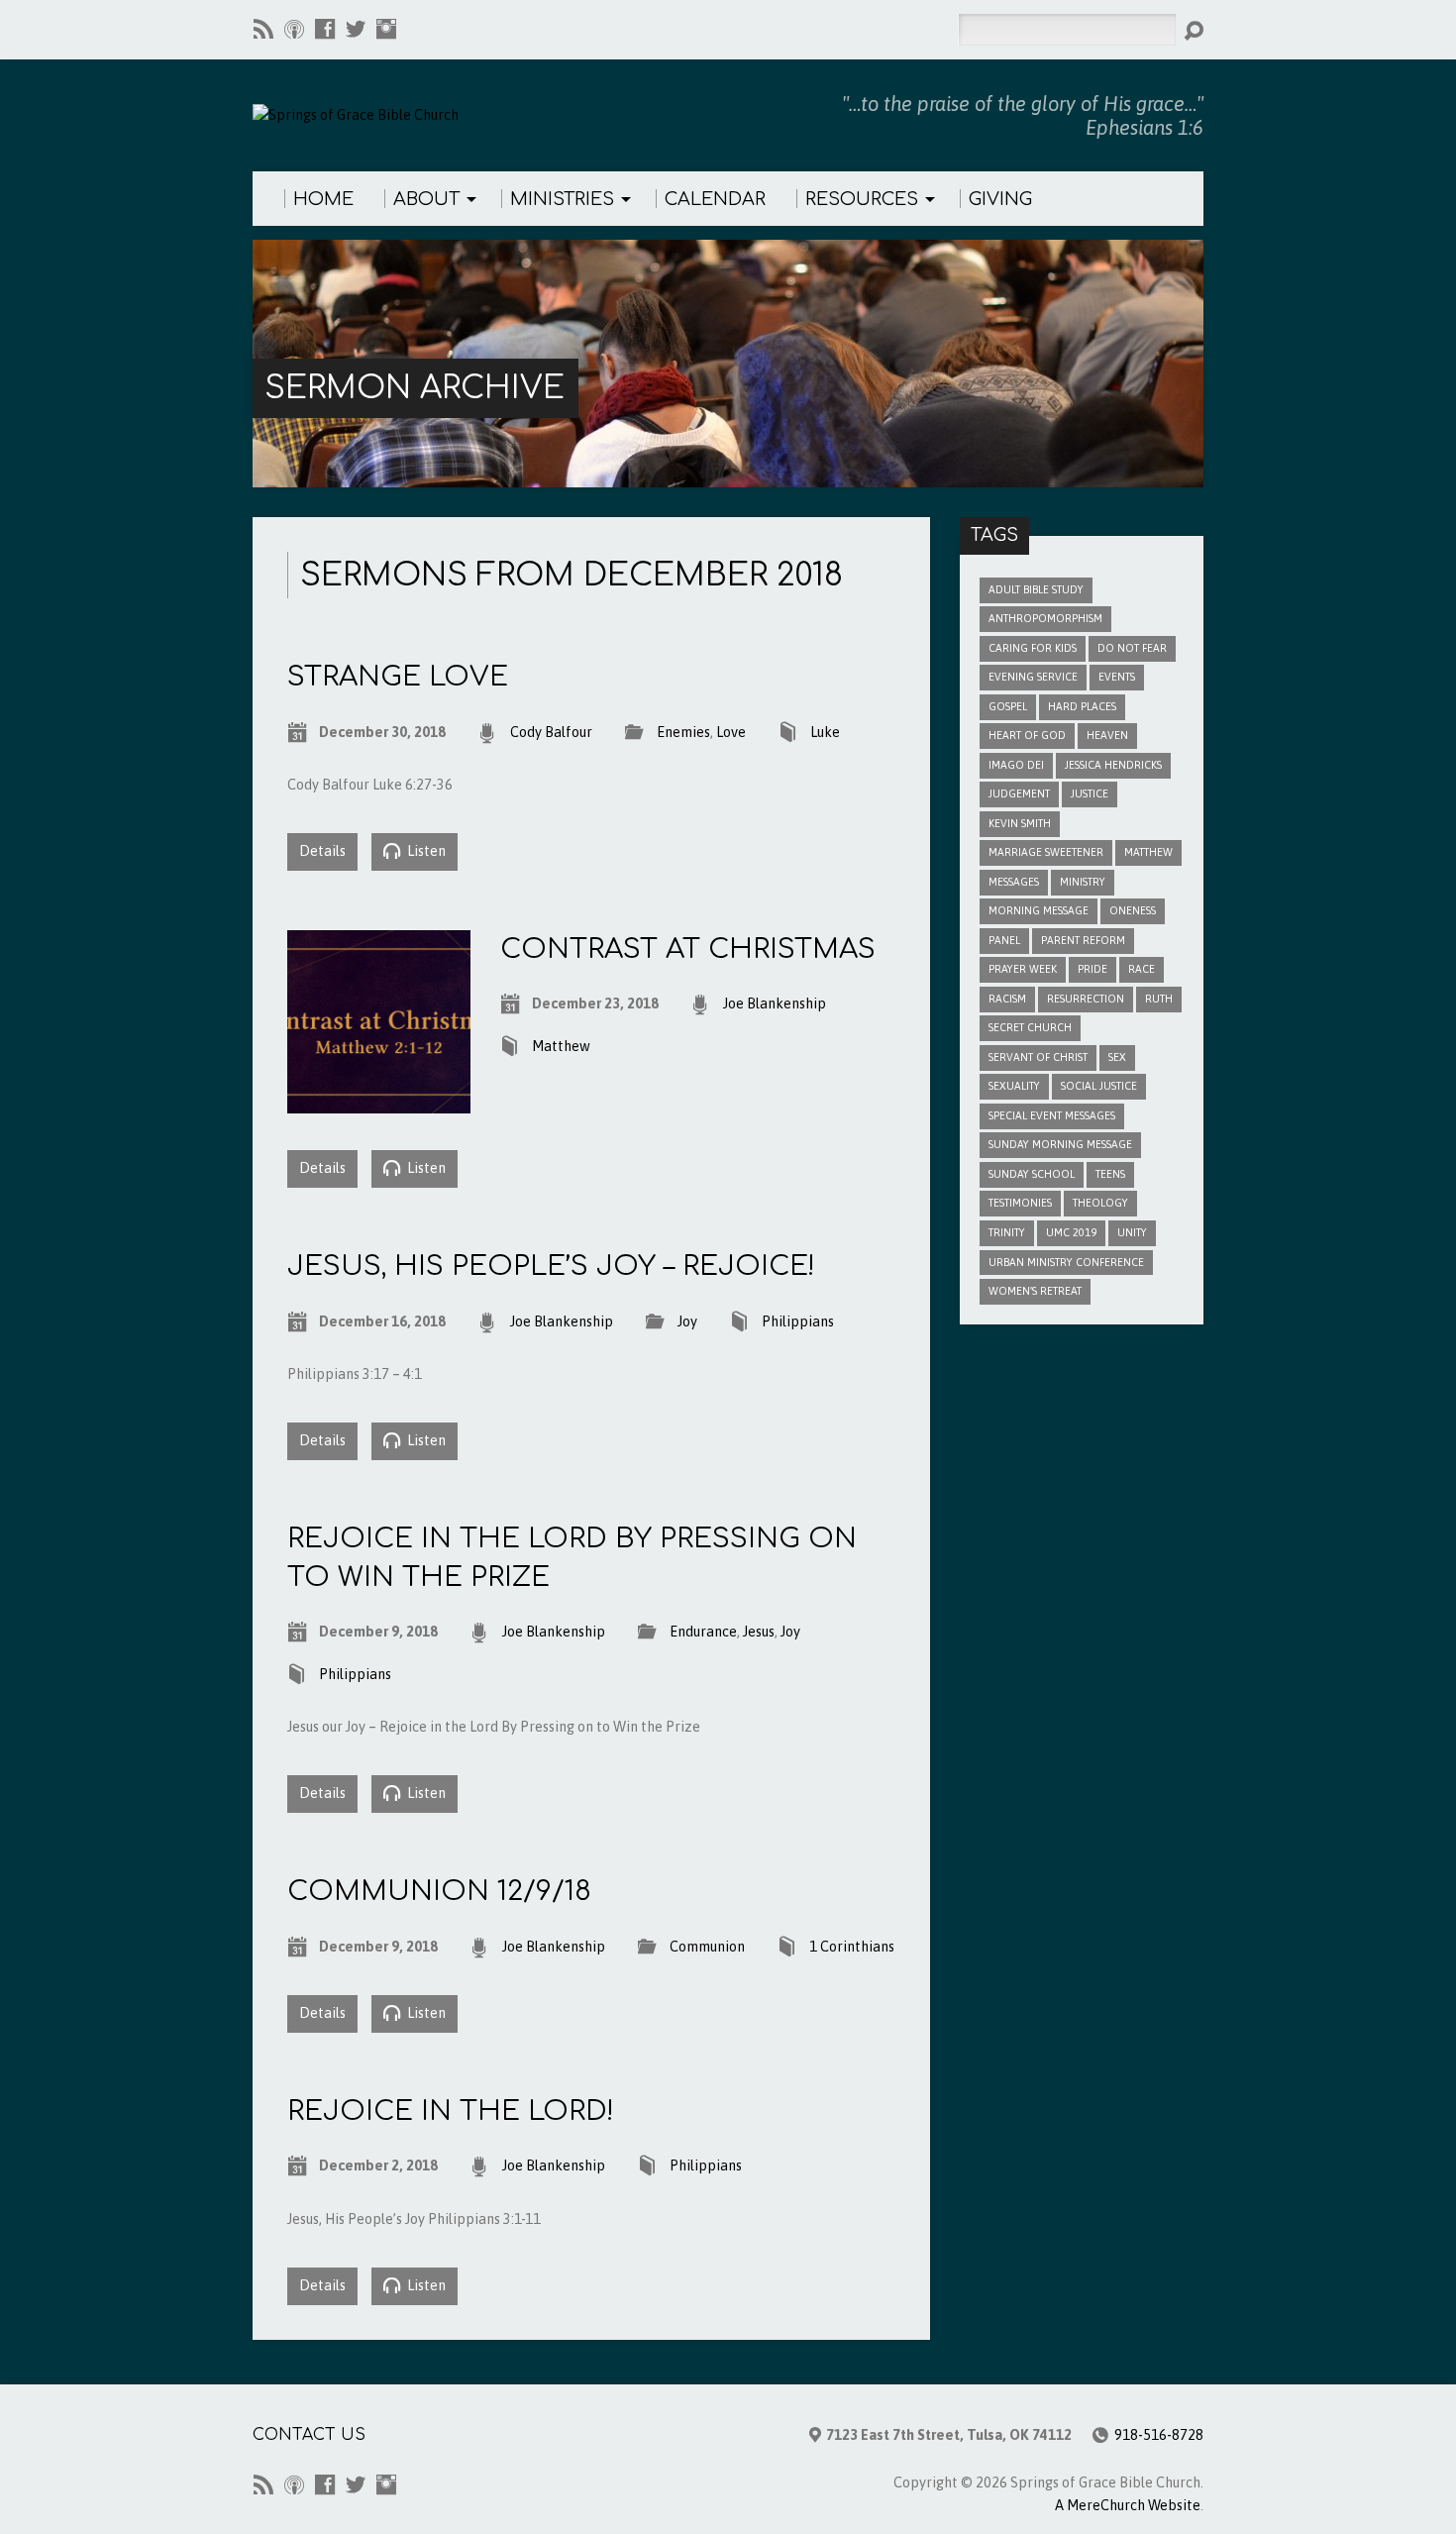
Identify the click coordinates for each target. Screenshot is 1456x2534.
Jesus (759, 1632)
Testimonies (1020, 1203)
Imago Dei (1016, 765)
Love (731, 732)
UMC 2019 (1071, 1232)
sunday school (1032, 1174)
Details (322, 851)
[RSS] (263, 29)
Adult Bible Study (1036, 589)
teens (1110, 1174)
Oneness (1133, 910)
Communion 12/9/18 (439, 1891)
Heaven (1107, 735)
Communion (707, 1947)
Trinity (1007, 1232)
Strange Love (398, 677)
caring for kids (1033, 648)
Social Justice (1099, 1086)
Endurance (703, 1632)
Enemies (683, 732)
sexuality (1014, 1086)
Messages (1014, 882)
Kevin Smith (1020, 823)
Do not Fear (1132, 648)
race (1142, 969)
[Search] (1194, 31)
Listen (425, 851)
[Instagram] (386, 29)
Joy (687, 1321)
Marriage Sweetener (1046, 852)
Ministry (1083, 882)
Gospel (1008, 706)
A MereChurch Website (1128, 2505)
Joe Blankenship (775, 1003)
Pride (1092, 969)
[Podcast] (294, 29)
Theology (1100, 1203)
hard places (1082, 706)
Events (1117, 677)
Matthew (561, 1046)
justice (1090, 793)
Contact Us (309, 2435)
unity (1132, 1232)
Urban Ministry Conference (1066, 1262)
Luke (825, 732)
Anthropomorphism (1045, 618)
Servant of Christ (1038, 1057)
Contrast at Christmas (688, 949)
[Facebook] (325, 29)
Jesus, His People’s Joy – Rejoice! (551, 1266)
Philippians (798, 1321)
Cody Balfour (551, 732)
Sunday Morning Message (1060, 1144)
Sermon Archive (415, 388)
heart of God (1027, 735)
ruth (1159, 999)
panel (1004, 940)
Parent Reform (1083, 940)
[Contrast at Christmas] (379, 1102)
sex (1117, 1057)
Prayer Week (1023, 969)
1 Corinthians (852, 1947)
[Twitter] (356, 29)
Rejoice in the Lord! (451, 2111)
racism (1007, 999)
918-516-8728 (1159, 2435)
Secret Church (1030, 1027)
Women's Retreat (1035, 1291)
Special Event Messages (1052, 1115)
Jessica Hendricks (1113, 765)
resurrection (1086, 999)
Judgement (1019, 793)
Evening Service (1033, 677)
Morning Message (1039, 910)
